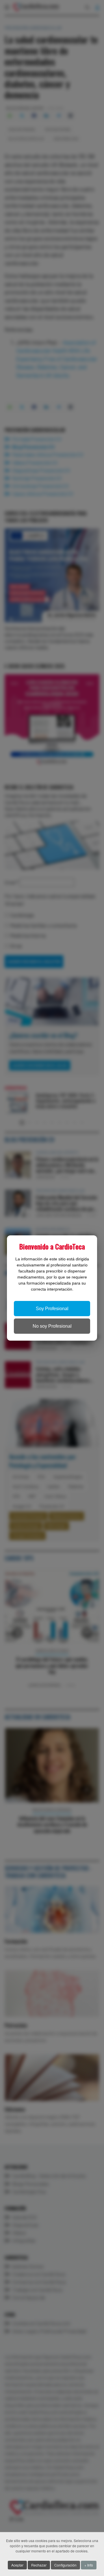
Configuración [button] (65, 2565)
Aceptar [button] (17, 2565)
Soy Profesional (52, 1309)
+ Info (89, 2565)
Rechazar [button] (39, 2565)
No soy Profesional (52, 1326)
